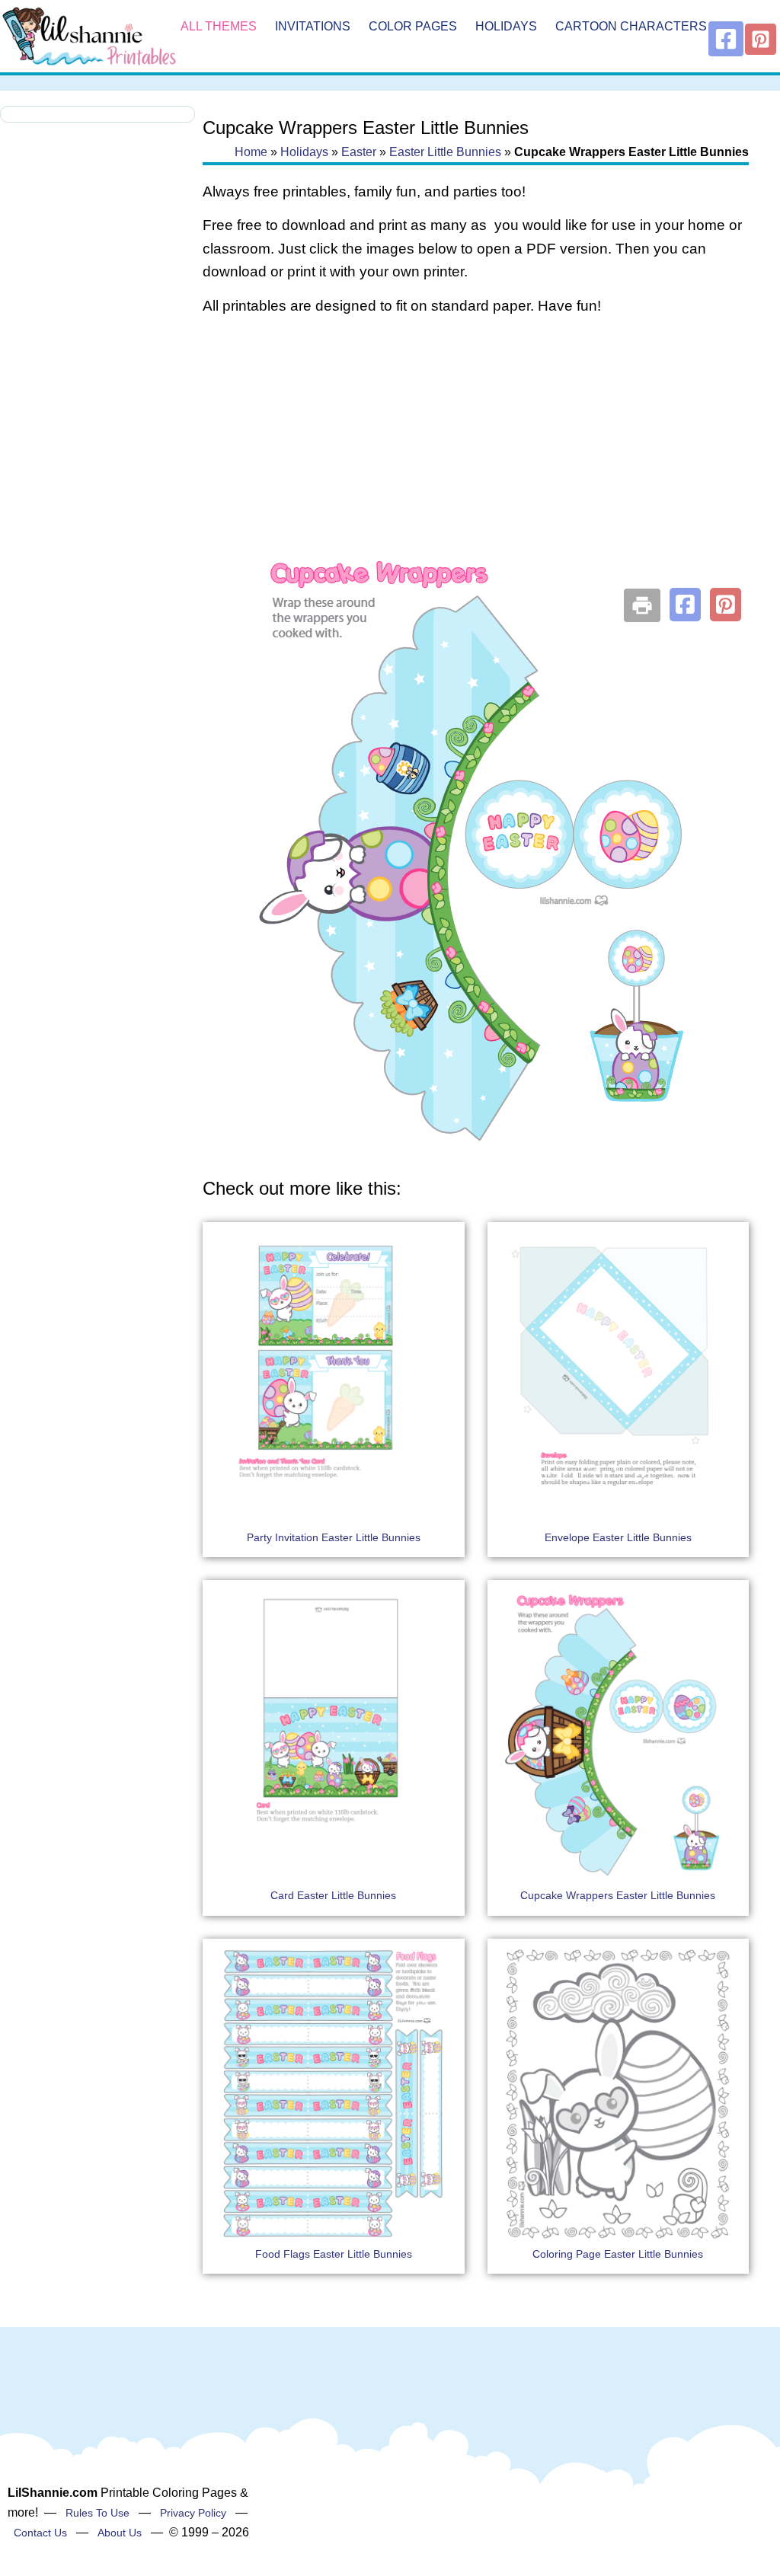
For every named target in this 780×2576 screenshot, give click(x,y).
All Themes (219, 26)
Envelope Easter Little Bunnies (618, 1537)
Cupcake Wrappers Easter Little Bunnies (618, 1895)
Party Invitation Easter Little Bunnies (334, 1537)
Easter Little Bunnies (445, 152)
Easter (359, 152)
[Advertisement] (476, 451)
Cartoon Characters (631, 26)
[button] (685, 605)
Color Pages (413, 26)
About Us (120, 2533)
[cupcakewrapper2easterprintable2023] (476, 1146)
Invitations (313, 26)
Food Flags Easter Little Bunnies (334, 2254)
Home (251, 152)
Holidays (506, 26)
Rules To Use (97, 2513)
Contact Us (40, 2533)
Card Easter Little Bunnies (333, 1895)
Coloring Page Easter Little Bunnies (618, 2254)
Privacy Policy (193, 2513)
